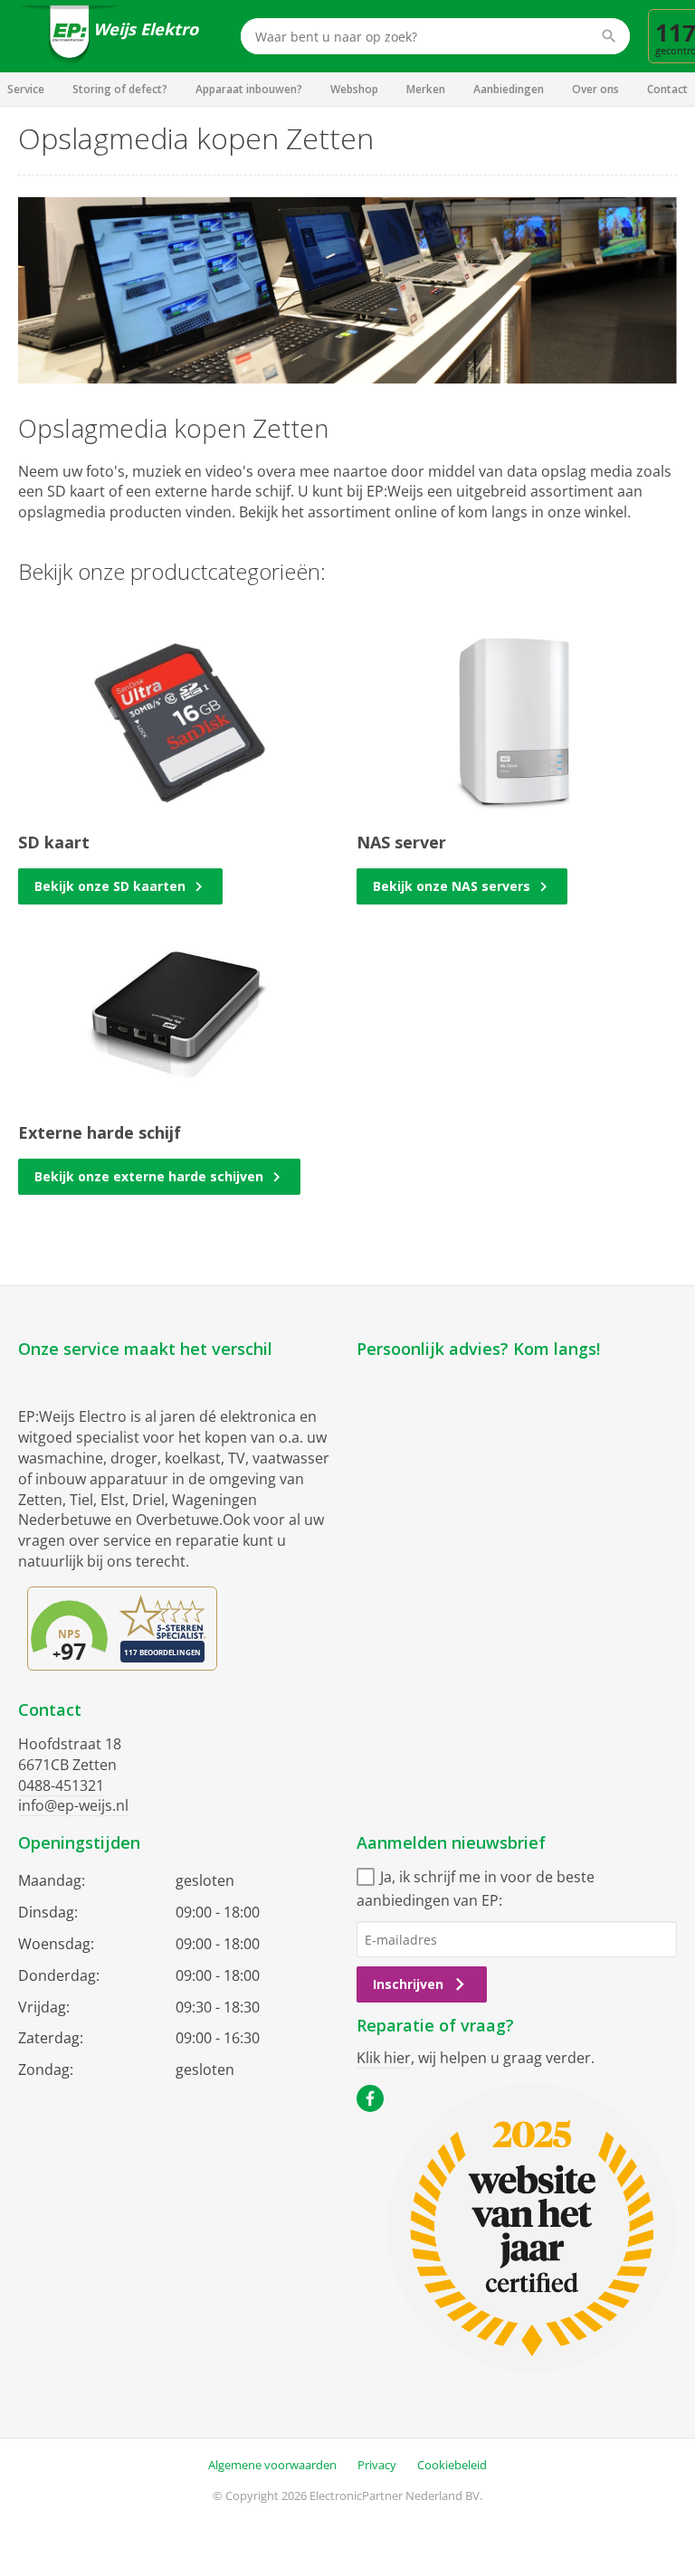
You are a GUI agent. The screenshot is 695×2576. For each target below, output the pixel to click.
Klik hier (384, 2058)
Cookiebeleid (452, 2465)
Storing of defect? (120, 89)
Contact (667, 89)
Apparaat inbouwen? (249, 89)
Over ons (595, 89)
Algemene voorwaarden (272, 2465)
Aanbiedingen (509, 89)
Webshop (354, 89)
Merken (426, 89)
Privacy (377, 2465)
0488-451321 (61, 1785)
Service (26, 89)
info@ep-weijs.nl (73, 1805)
